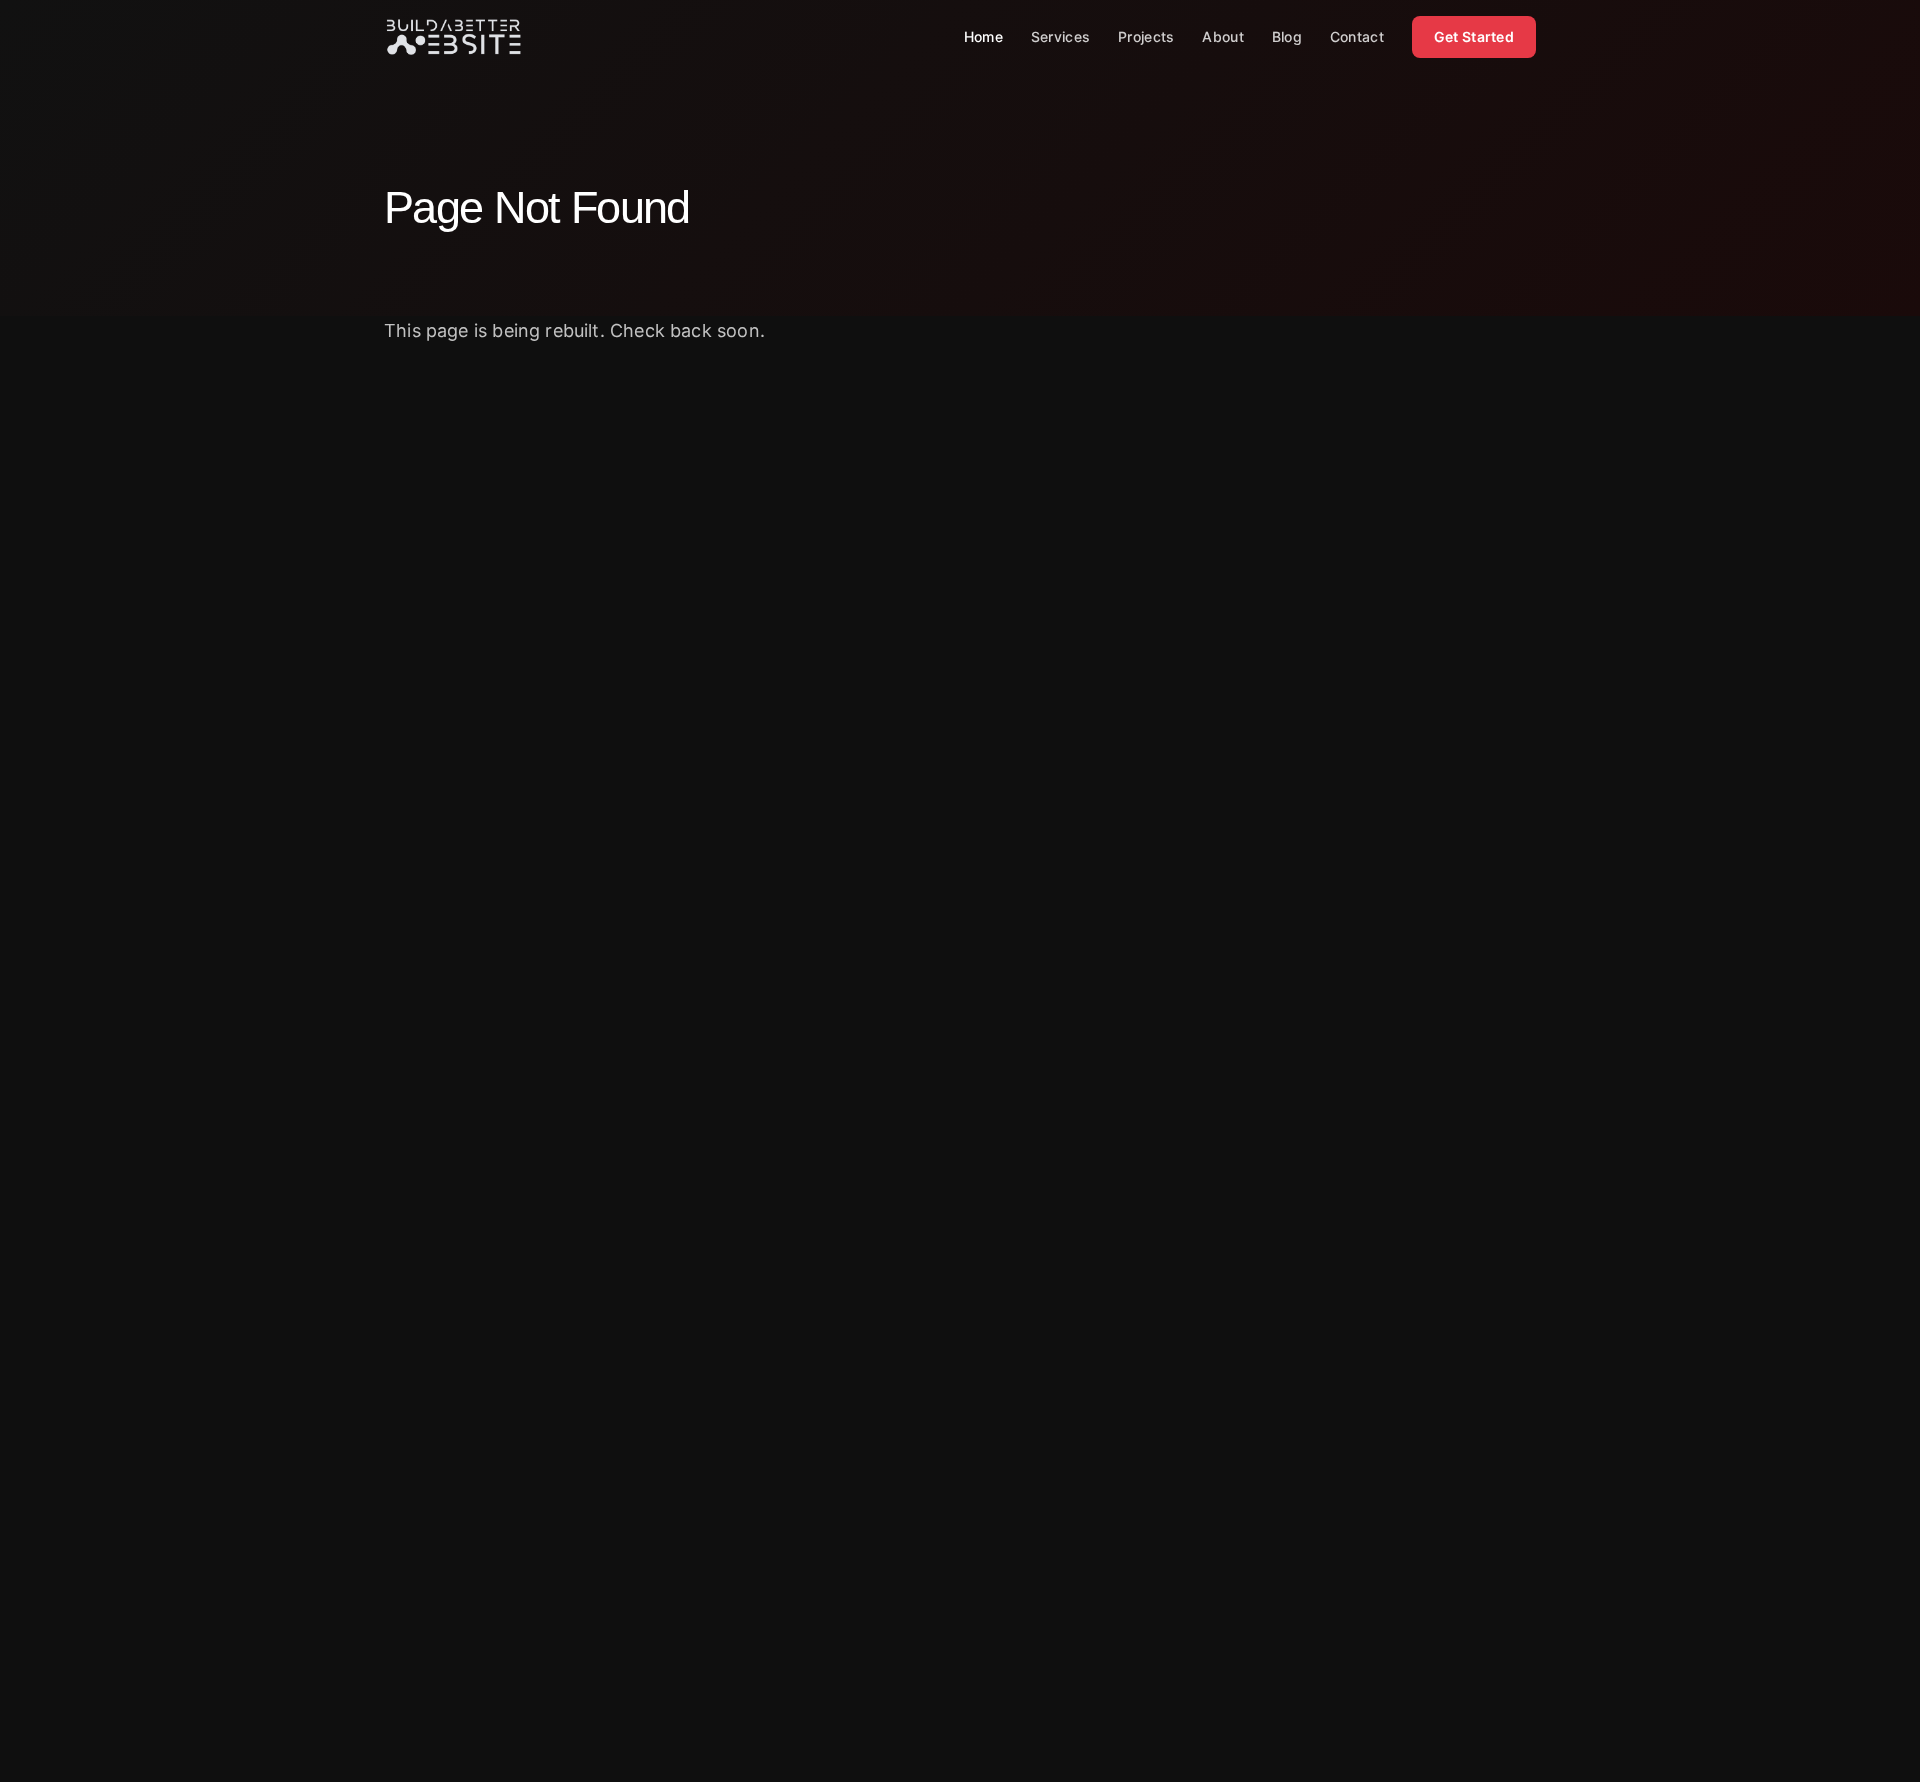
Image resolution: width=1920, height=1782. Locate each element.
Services (1060, 36)
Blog (1287, 36)
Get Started (1474, 36)
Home (983, 36)
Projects (1146, 36)
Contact (1357, 36)
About (1222, 36)
